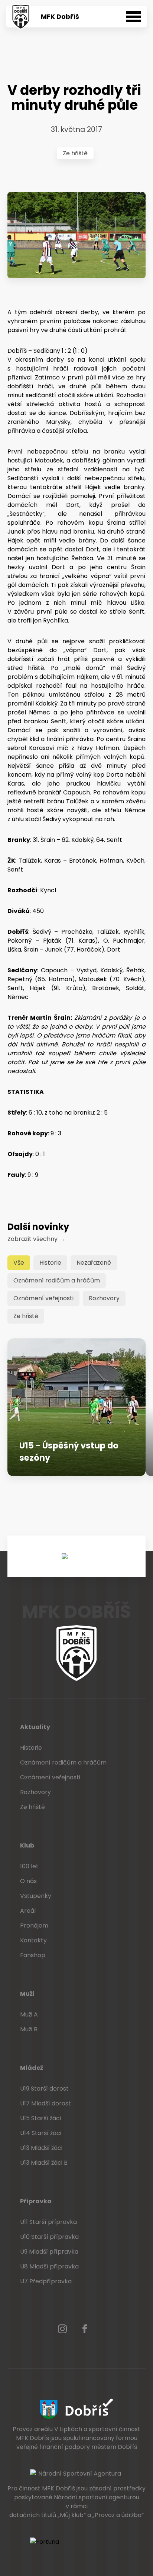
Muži (27, 1994)
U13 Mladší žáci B (44, 2163)
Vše (19, 1263)
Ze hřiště (75, 153)
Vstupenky (36, 1896)
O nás (28, 1881)
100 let (29, 1866)
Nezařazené (94, 1263)
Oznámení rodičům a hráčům (57, 1280)
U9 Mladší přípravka (49, 2252)
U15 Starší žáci (40, 2118)
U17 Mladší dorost (45, 2103)
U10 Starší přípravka (49, 2237)
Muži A (29, 2014)
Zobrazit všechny (36, 1239)
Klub (27, 1845)
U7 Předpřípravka (46, 2281)
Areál (28, 1911)
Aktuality (35, 1727)
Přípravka (36, 2201)
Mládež (32, 2068)
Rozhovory (104, 1298)
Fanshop (33, 1955)
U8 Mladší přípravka (49, 2266)
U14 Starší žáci (41, 2133)
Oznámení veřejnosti (43, 1298)
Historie (50, 1263)
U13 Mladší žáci (41, 2148)
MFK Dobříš (60, 17)
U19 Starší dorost (44, 2089)
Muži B (29, 2029)
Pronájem (34, 1926)
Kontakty (33, 1940)
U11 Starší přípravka (48, 2222)
